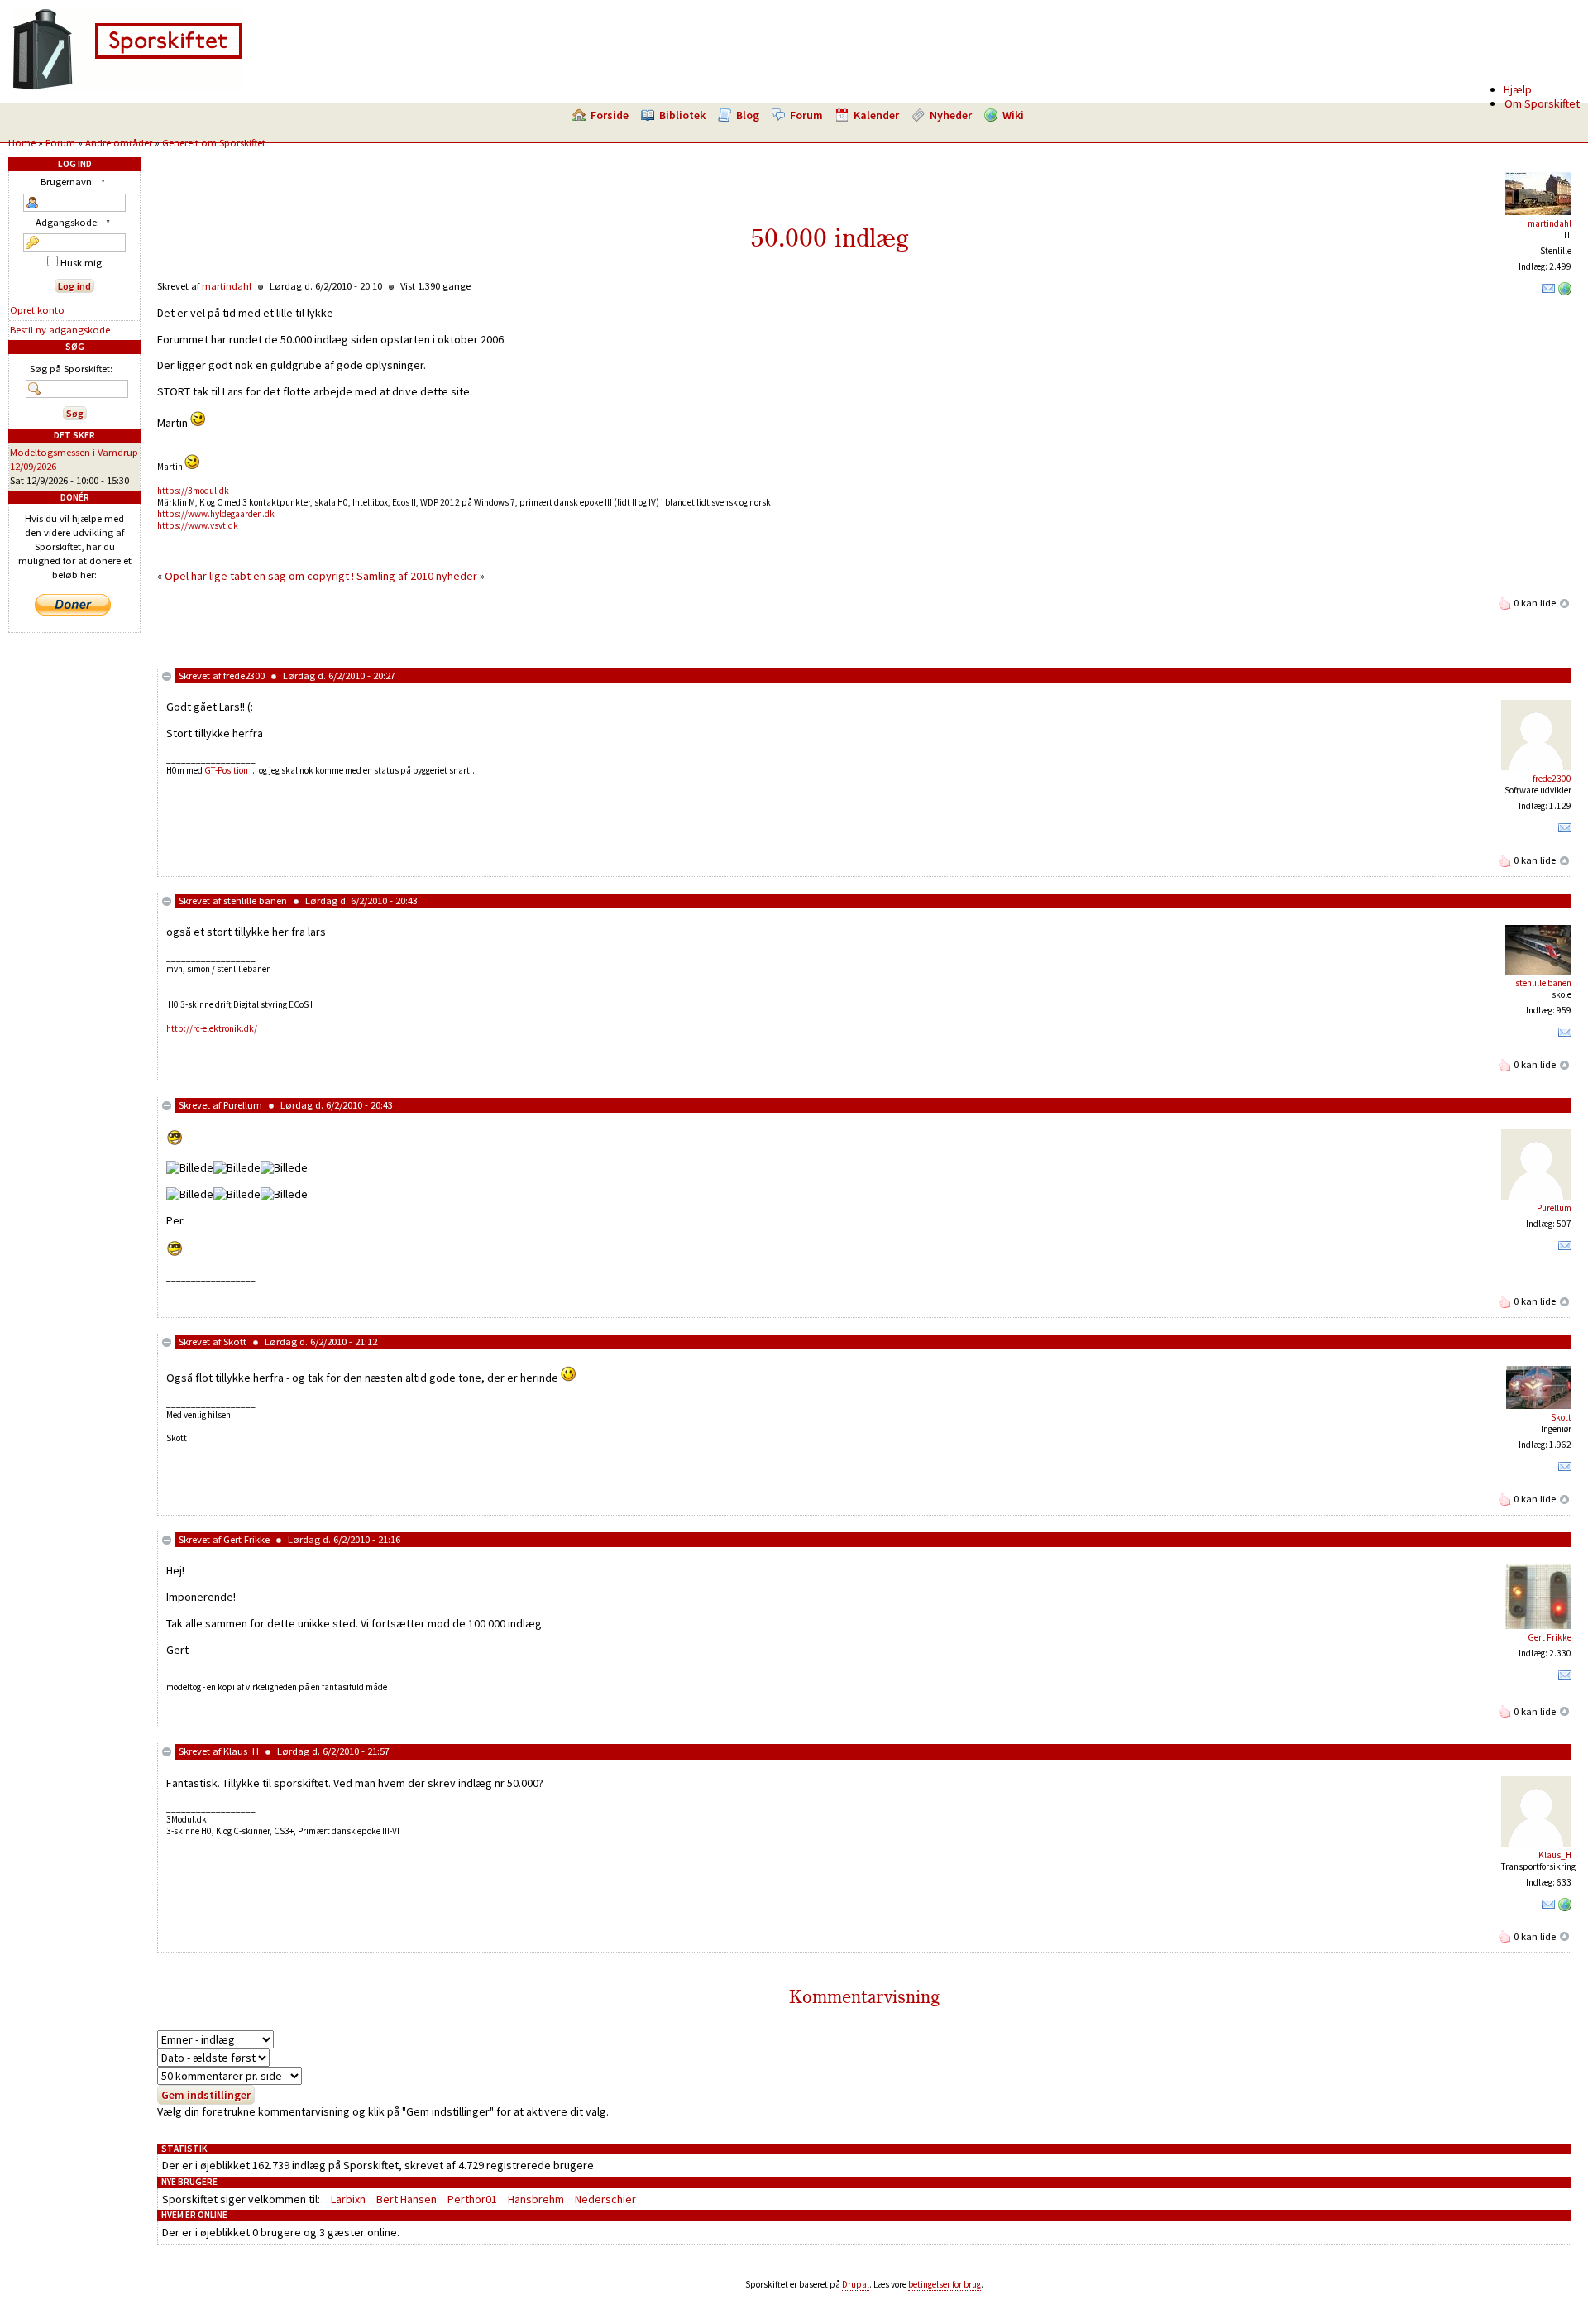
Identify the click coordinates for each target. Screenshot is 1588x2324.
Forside (610, 115)
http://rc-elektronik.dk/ (212, 1028)
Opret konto (37, 310)
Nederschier (605, 2199)
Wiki (1013, 115)
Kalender (876, 115)
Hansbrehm (536, 2199)
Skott (235, 1342)
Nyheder (951, 115)
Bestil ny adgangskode (60, 330)
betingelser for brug (945, 2284)
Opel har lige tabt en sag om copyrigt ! (259, 576)
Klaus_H (241, 1751)
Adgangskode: (73, 222)
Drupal (856, 2284)
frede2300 (244, 676)
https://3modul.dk (193, 491)
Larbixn (348, 2199)
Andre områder (119, 143)
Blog (748, 115)
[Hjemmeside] (1565, 292)
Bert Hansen (407, 2199)
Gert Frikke (246, 1539)
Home (22, 143)
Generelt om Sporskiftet (214, 143)
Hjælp (1518, 89)
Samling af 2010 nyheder (417, 576)
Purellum (243, 1105)
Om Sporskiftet (1542, 103)
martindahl (1550, 223)
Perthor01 (472, 2199)
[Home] (127, 87)
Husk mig (80, 263)
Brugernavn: (73, 182)
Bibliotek (682, 115)
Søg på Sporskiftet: (71, 369)
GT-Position (226, 770)
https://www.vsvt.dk (198, 525)
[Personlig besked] (1548, 292)
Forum (806, 115)
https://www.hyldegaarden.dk (216, 514)
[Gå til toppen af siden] (1565, 603)
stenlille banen (255, 901)
